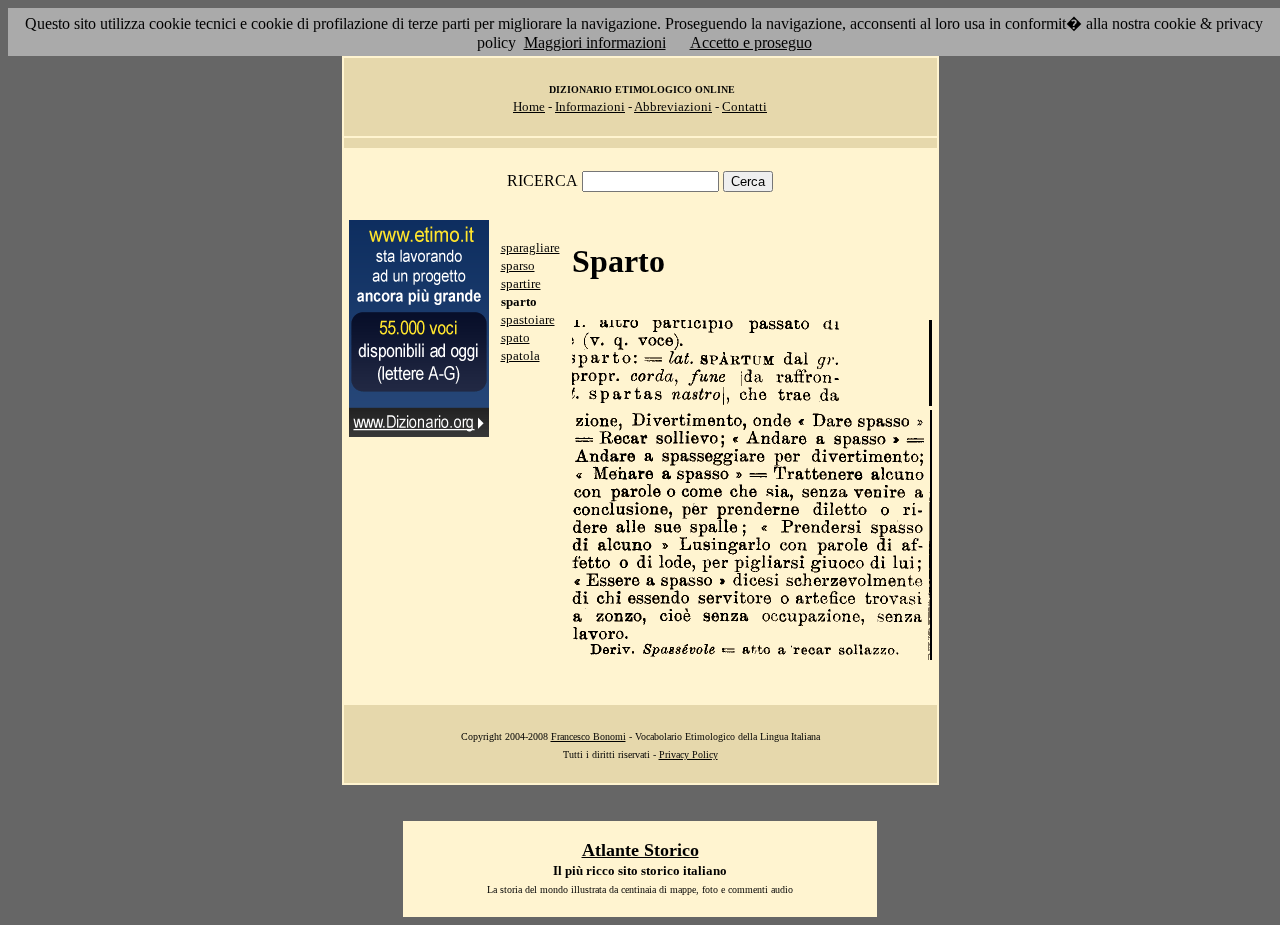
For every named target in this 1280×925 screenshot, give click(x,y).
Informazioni (590, 106)
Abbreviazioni (673, 106)
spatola (520, 355)
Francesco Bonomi (588, 736)
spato (515, 337)
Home (529, 106)
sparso (518, 265)
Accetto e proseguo (751, 42)
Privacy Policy (688, 754)
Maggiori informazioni (595, 42)
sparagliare (530, 247)
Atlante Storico (640, 850)
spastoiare (528, 319)
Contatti (744, 106)
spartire (521, 283)
